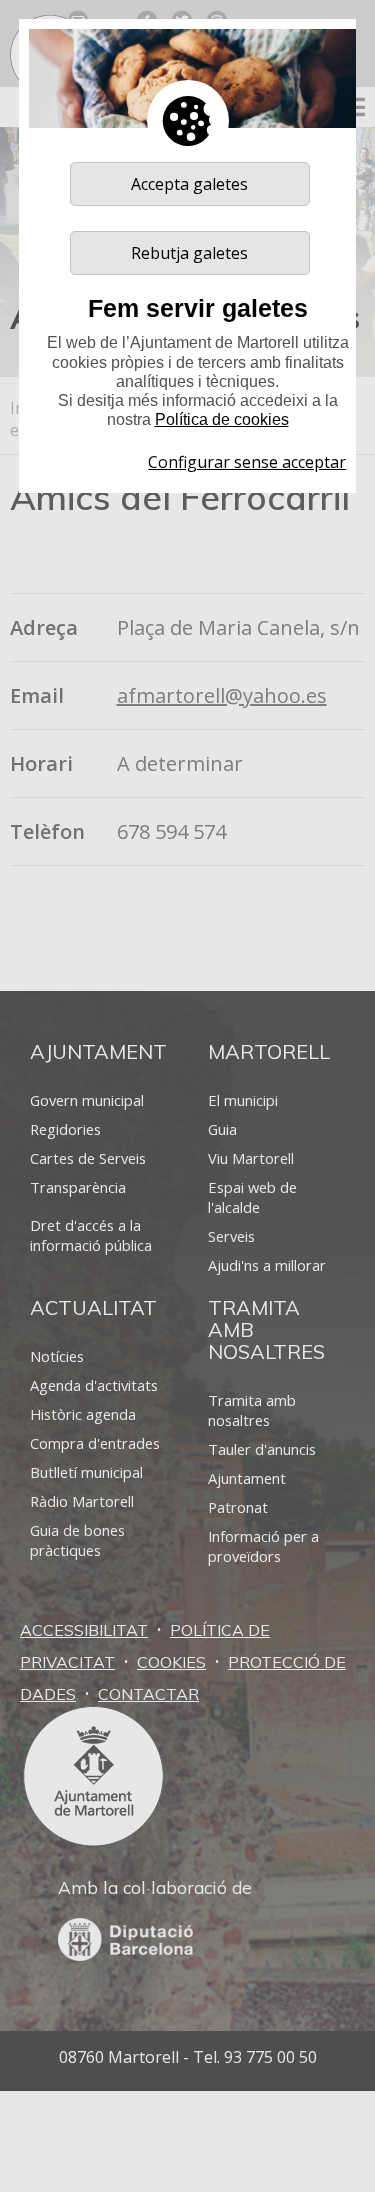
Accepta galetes (189, 184)
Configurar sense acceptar (247, 462)
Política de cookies (222, 419)
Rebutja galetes (189, 253)
